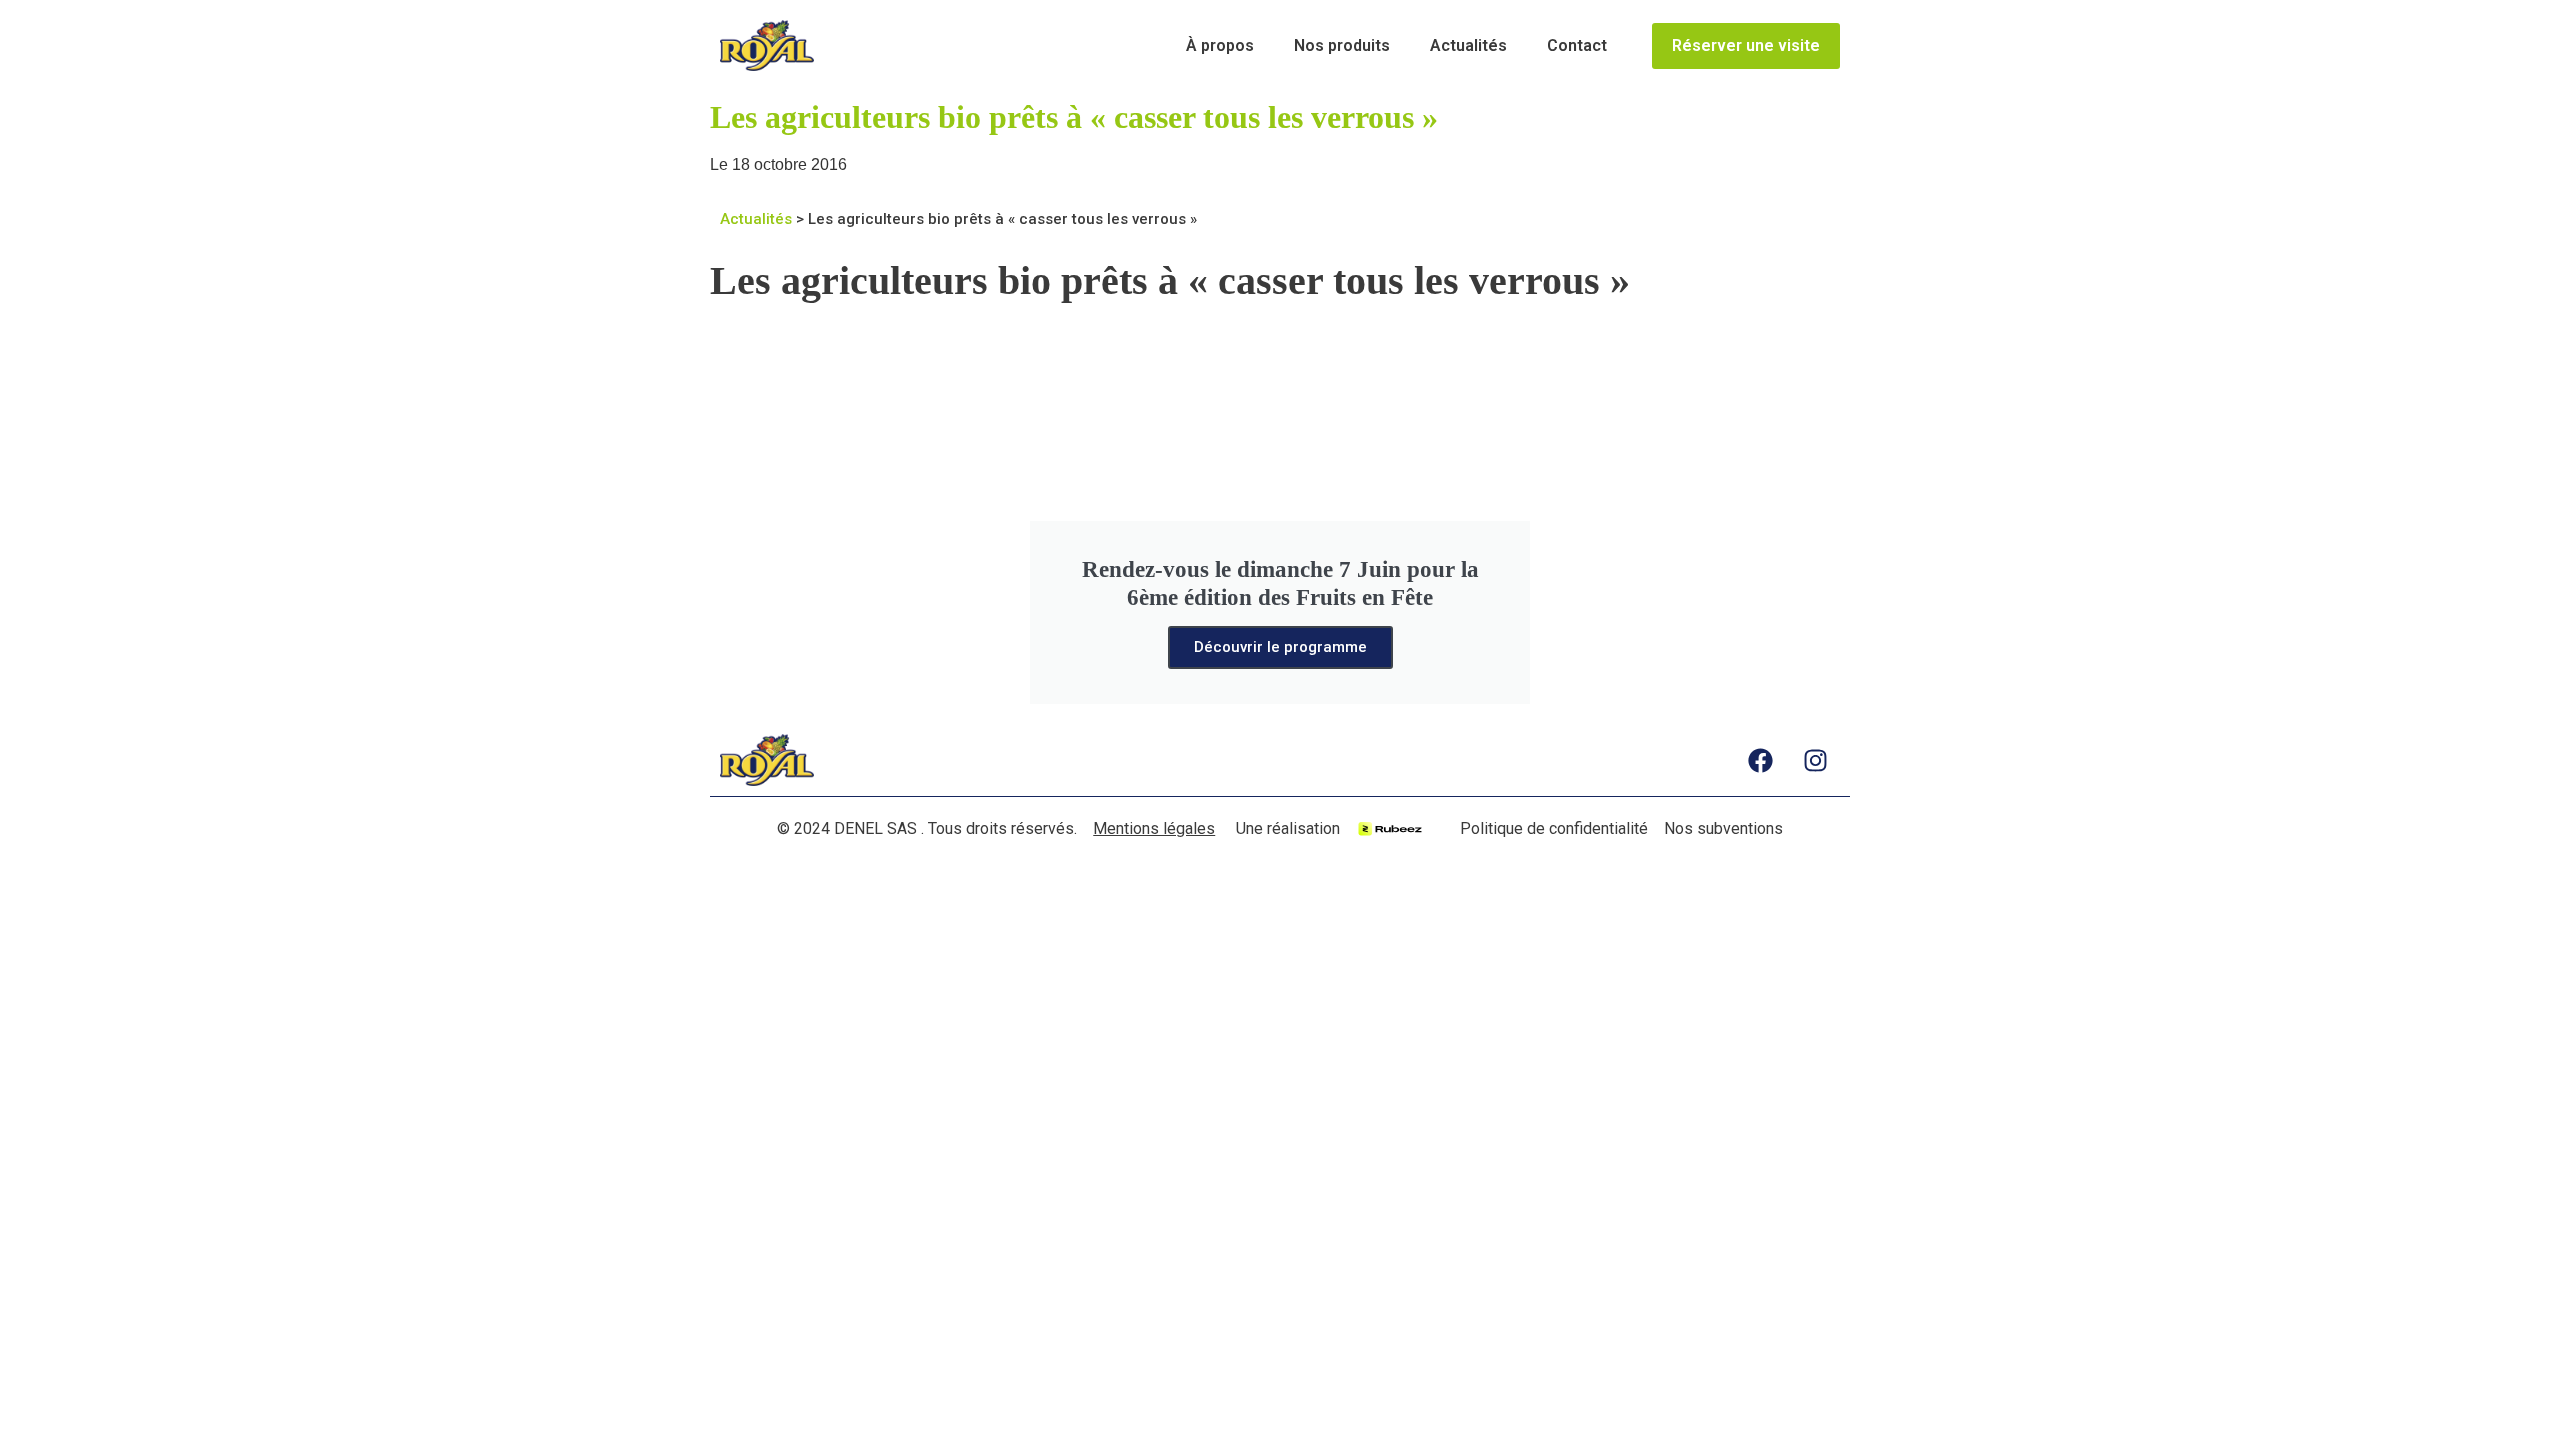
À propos (1220, 45)
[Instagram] (1815, 760)
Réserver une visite (1746, 45)
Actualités (1468, 45)
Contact (1577, 45)
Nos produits (1342, 45)
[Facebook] (1760, 760)
